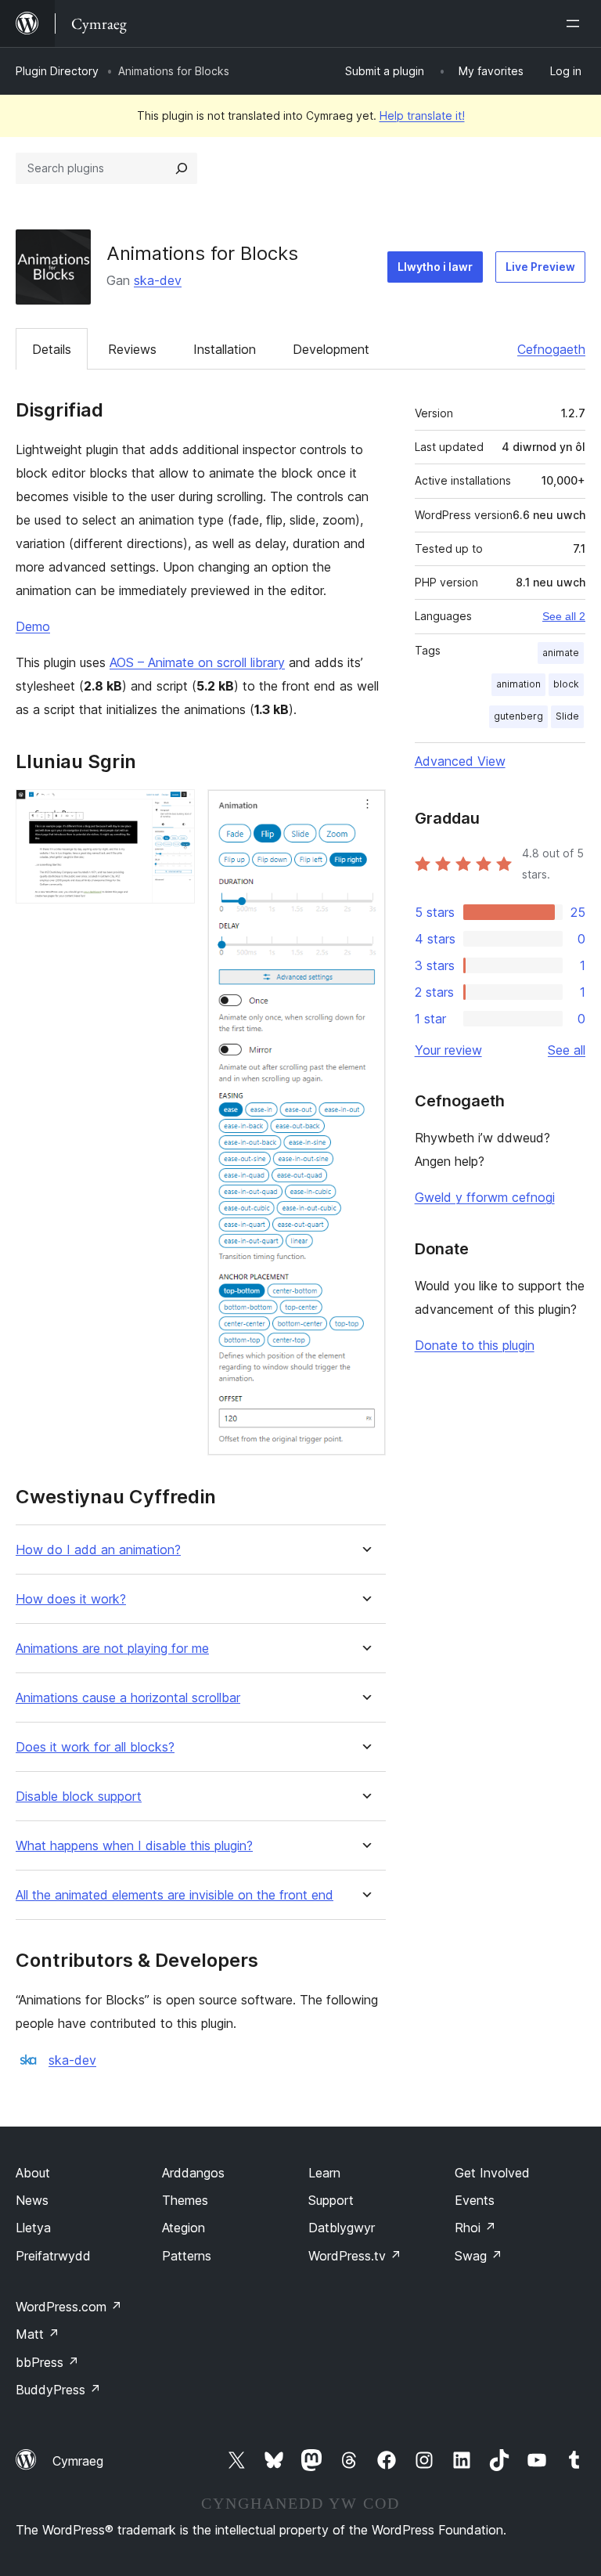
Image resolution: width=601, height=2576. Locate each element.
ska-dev (158, 280)
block (566, 684)
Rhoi (475, 2228)
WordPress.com (69, 2307)
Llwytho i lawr (435, 267)
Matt (38, 2334)
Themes (185, 2200)
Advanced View (460, 761)
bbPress (47, 2362)
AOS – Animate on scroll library (197, 662)
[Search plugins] (182, 168)
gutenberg (518, 716)
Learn (324, 2173)
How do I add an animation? (98, 1550)
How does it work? (71, 1599)
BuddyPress (58, 2390)
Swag (479, 2256)
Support (331, 2200)
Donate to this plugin (475, 1345)
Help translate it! (422, 115)
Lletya (33, 2228)
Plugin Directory (57, 71)
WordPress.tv (355, 2256)
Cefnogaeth (551, 349)
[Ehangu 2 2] (365, 810)
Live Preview (540, 267)
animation (518, 684)
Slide (567, 716)
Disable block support (79, 1797)
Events (475, 2200)
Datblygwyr (342, 2228)
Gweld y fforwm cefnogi (485, 1197)
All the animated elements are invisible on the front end (175, 1895)
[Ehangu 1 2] (174, 810)
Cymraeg (78, 2461)
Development (331, 349)
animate (561, 653)
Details (52, 349)
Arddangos (193, 2173)
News (32, 2200)
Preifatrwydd (53, 2256)
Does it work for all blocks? (95, 1747)
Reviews (132, 349)
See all (567, 1050)
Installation (225, 349)
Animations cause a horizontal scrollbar (128, 1698)
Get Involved (492, 2173)
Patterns (187, 2256)
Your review (448, 1050)
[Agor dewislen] (576, 23)
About (33, 2173)
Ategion (184, 2228)
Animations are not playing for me (112, 1649)
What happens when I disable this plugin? (134, 1846)
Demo (33, 626)
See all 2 (564, 616)
